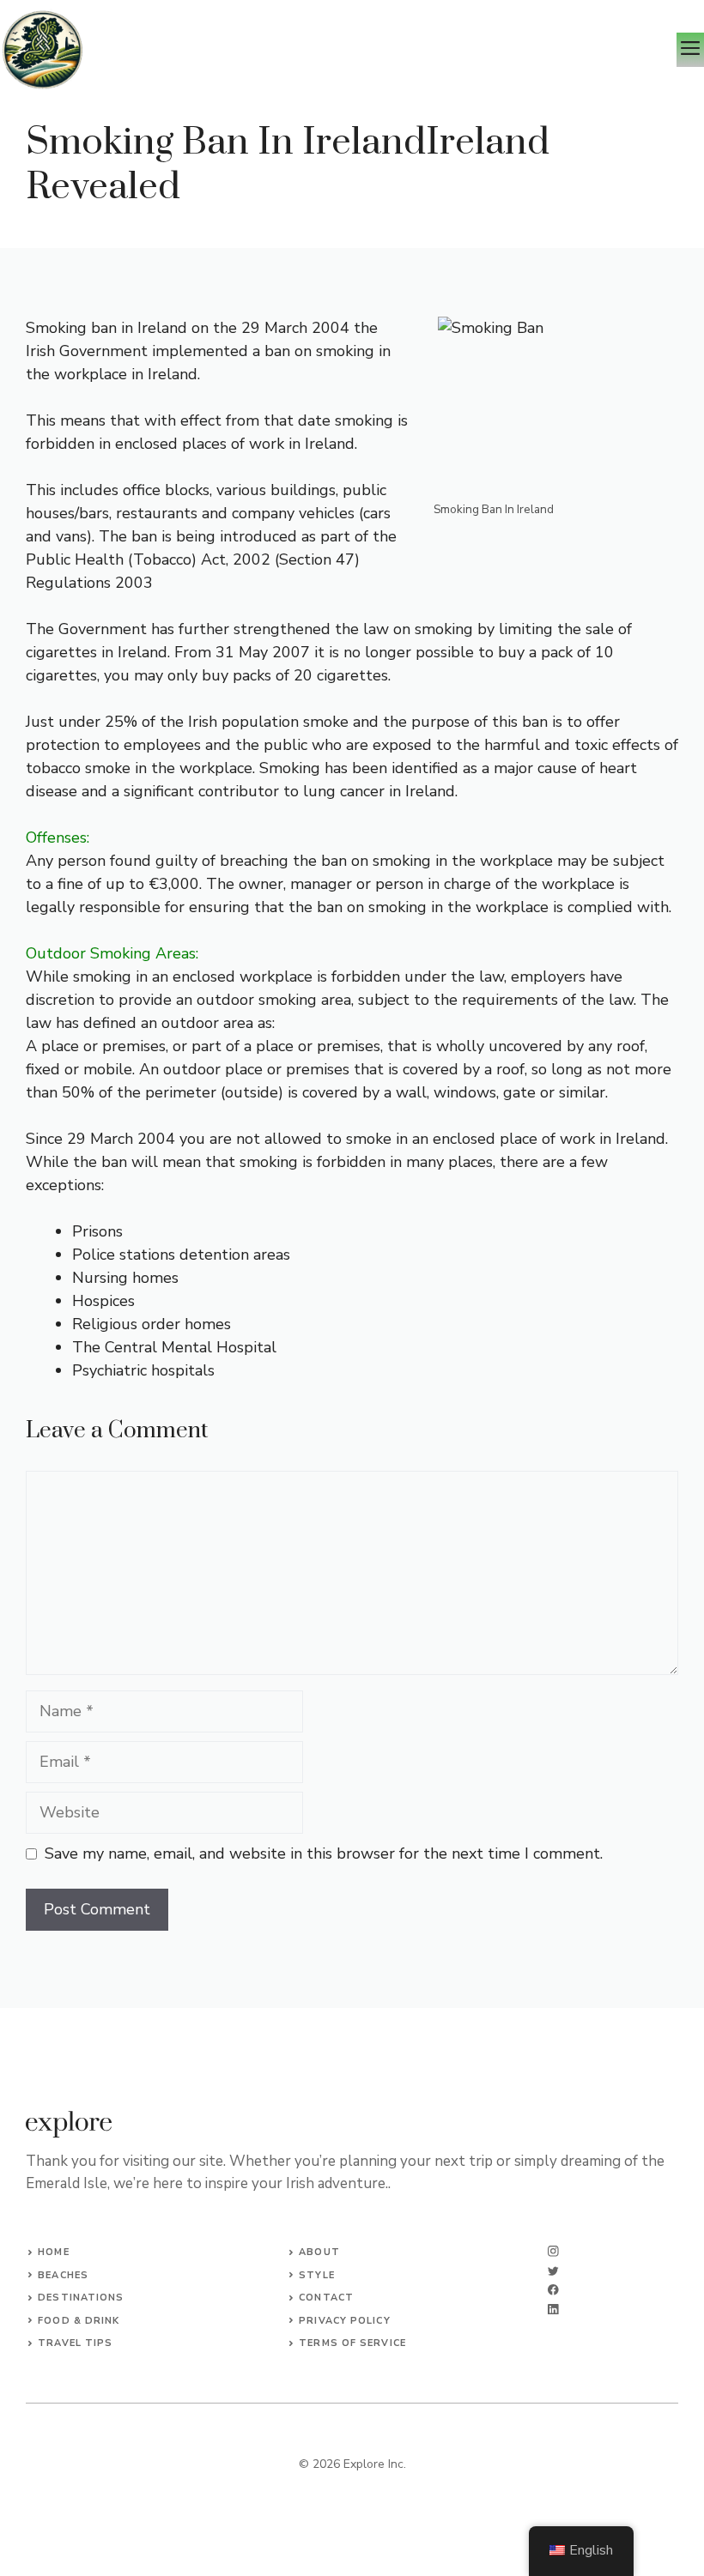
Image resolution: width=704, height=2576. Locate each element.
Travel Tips (75, 2343)
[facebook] (553, 2290)
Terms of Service (352, 2343)
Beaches (63, 2275)
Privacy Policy (344, 2321)
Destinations (81, 2298)
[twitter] (553, 2271)
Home (53, 2252)
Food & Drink (79, 2321)
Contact (326, 2298)
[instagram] (553, 2251)
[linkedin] (553, 2310)
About (319, 2252)
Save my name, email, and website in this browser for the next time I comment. (324, 1853)
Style (317, 2275)
